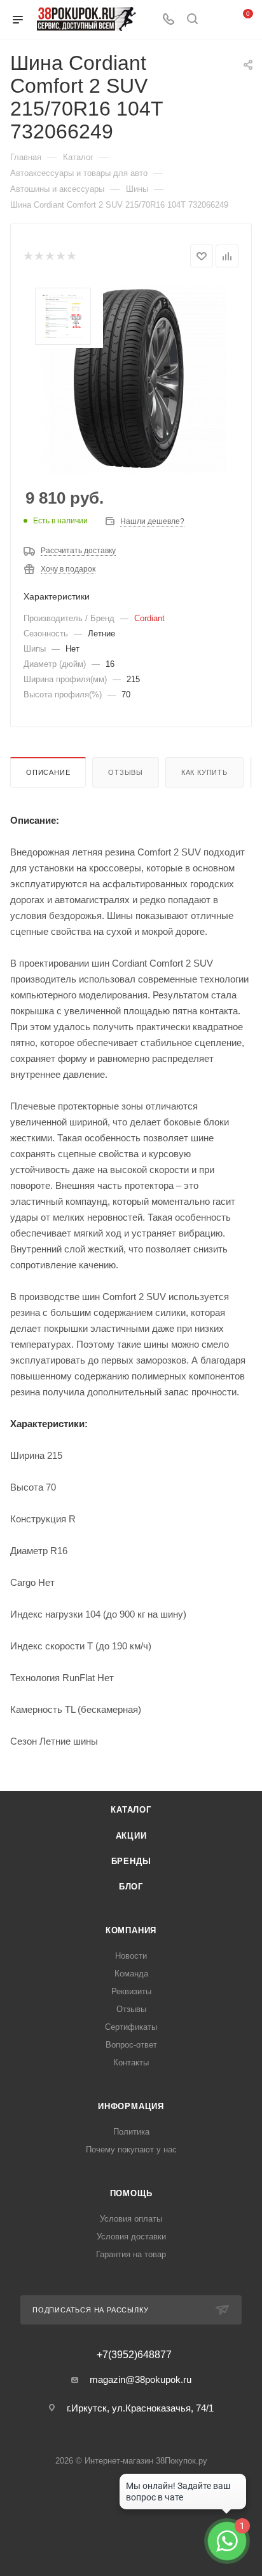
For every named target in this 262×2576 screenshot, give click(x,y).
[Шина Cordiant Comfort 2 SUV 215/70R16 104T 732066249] (131, 379)
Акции (131, 1836)
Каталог (131, 1810)
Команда (131, 1974)
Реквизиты (131, 1991)
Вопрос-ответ (131, 2045)
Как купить (204, 772)
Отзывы (126, 772)
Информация (131, 2106)
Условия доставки (131, 2237)
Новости (131, 1956)
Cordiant (149, 618)
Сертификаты (131, 2027)
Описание (48, 772)
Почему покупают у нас (131, 2150)
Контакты (131, 2063)
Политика (131, 2132)
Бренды (131, 1861)
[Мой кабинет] (216, 20)
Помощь (131, 2193)
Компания (131, 1930)
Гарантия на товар (131, 2254)
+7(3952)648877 (134, 2355)
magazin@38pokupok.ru (141, 2379)
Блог (131, 1887)
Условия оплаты (131, 2219)
